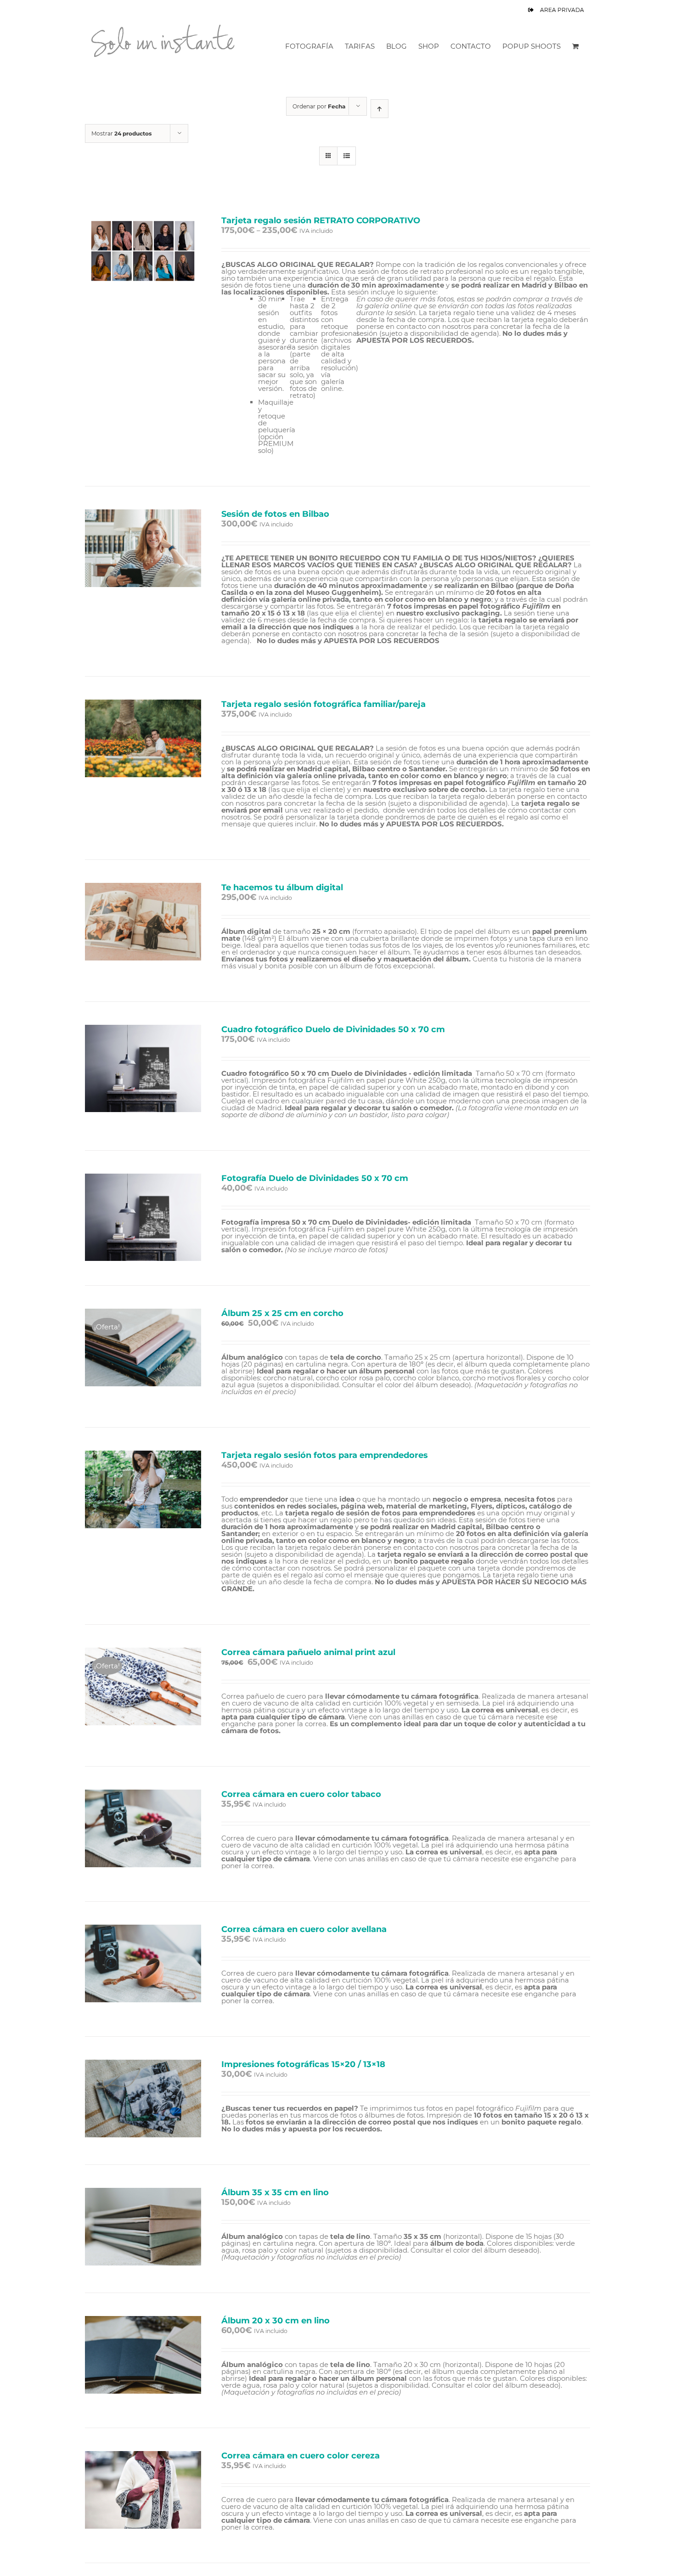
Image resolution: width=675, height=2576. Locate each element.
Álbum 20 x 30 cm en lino (276, 2321)
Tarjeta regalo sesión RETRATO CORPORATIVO (321, 220)
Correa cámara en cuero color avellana (304, 1929)
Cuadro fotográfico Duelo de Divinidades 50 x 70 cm (333, 1029)
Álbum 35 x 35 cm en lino (275, 2192)
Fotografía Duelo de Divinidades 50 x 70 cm (315, 1178)
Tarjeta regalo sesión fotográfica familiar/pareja (323, 704)
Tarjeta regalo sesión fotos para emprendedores (325, 1455)
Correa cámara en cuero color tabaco (301, 1794)
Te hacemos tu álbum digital (282, 887)
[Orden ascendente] (380, 109)
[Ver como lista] (346, 156)
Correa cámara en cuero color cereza (301, 2456)
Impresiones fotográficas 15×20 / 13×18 (303, 2064)
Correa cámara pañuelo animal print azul (308, 1652)
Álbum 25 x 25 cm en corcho (282, 1313)
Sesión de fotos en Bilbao (275, 514)
